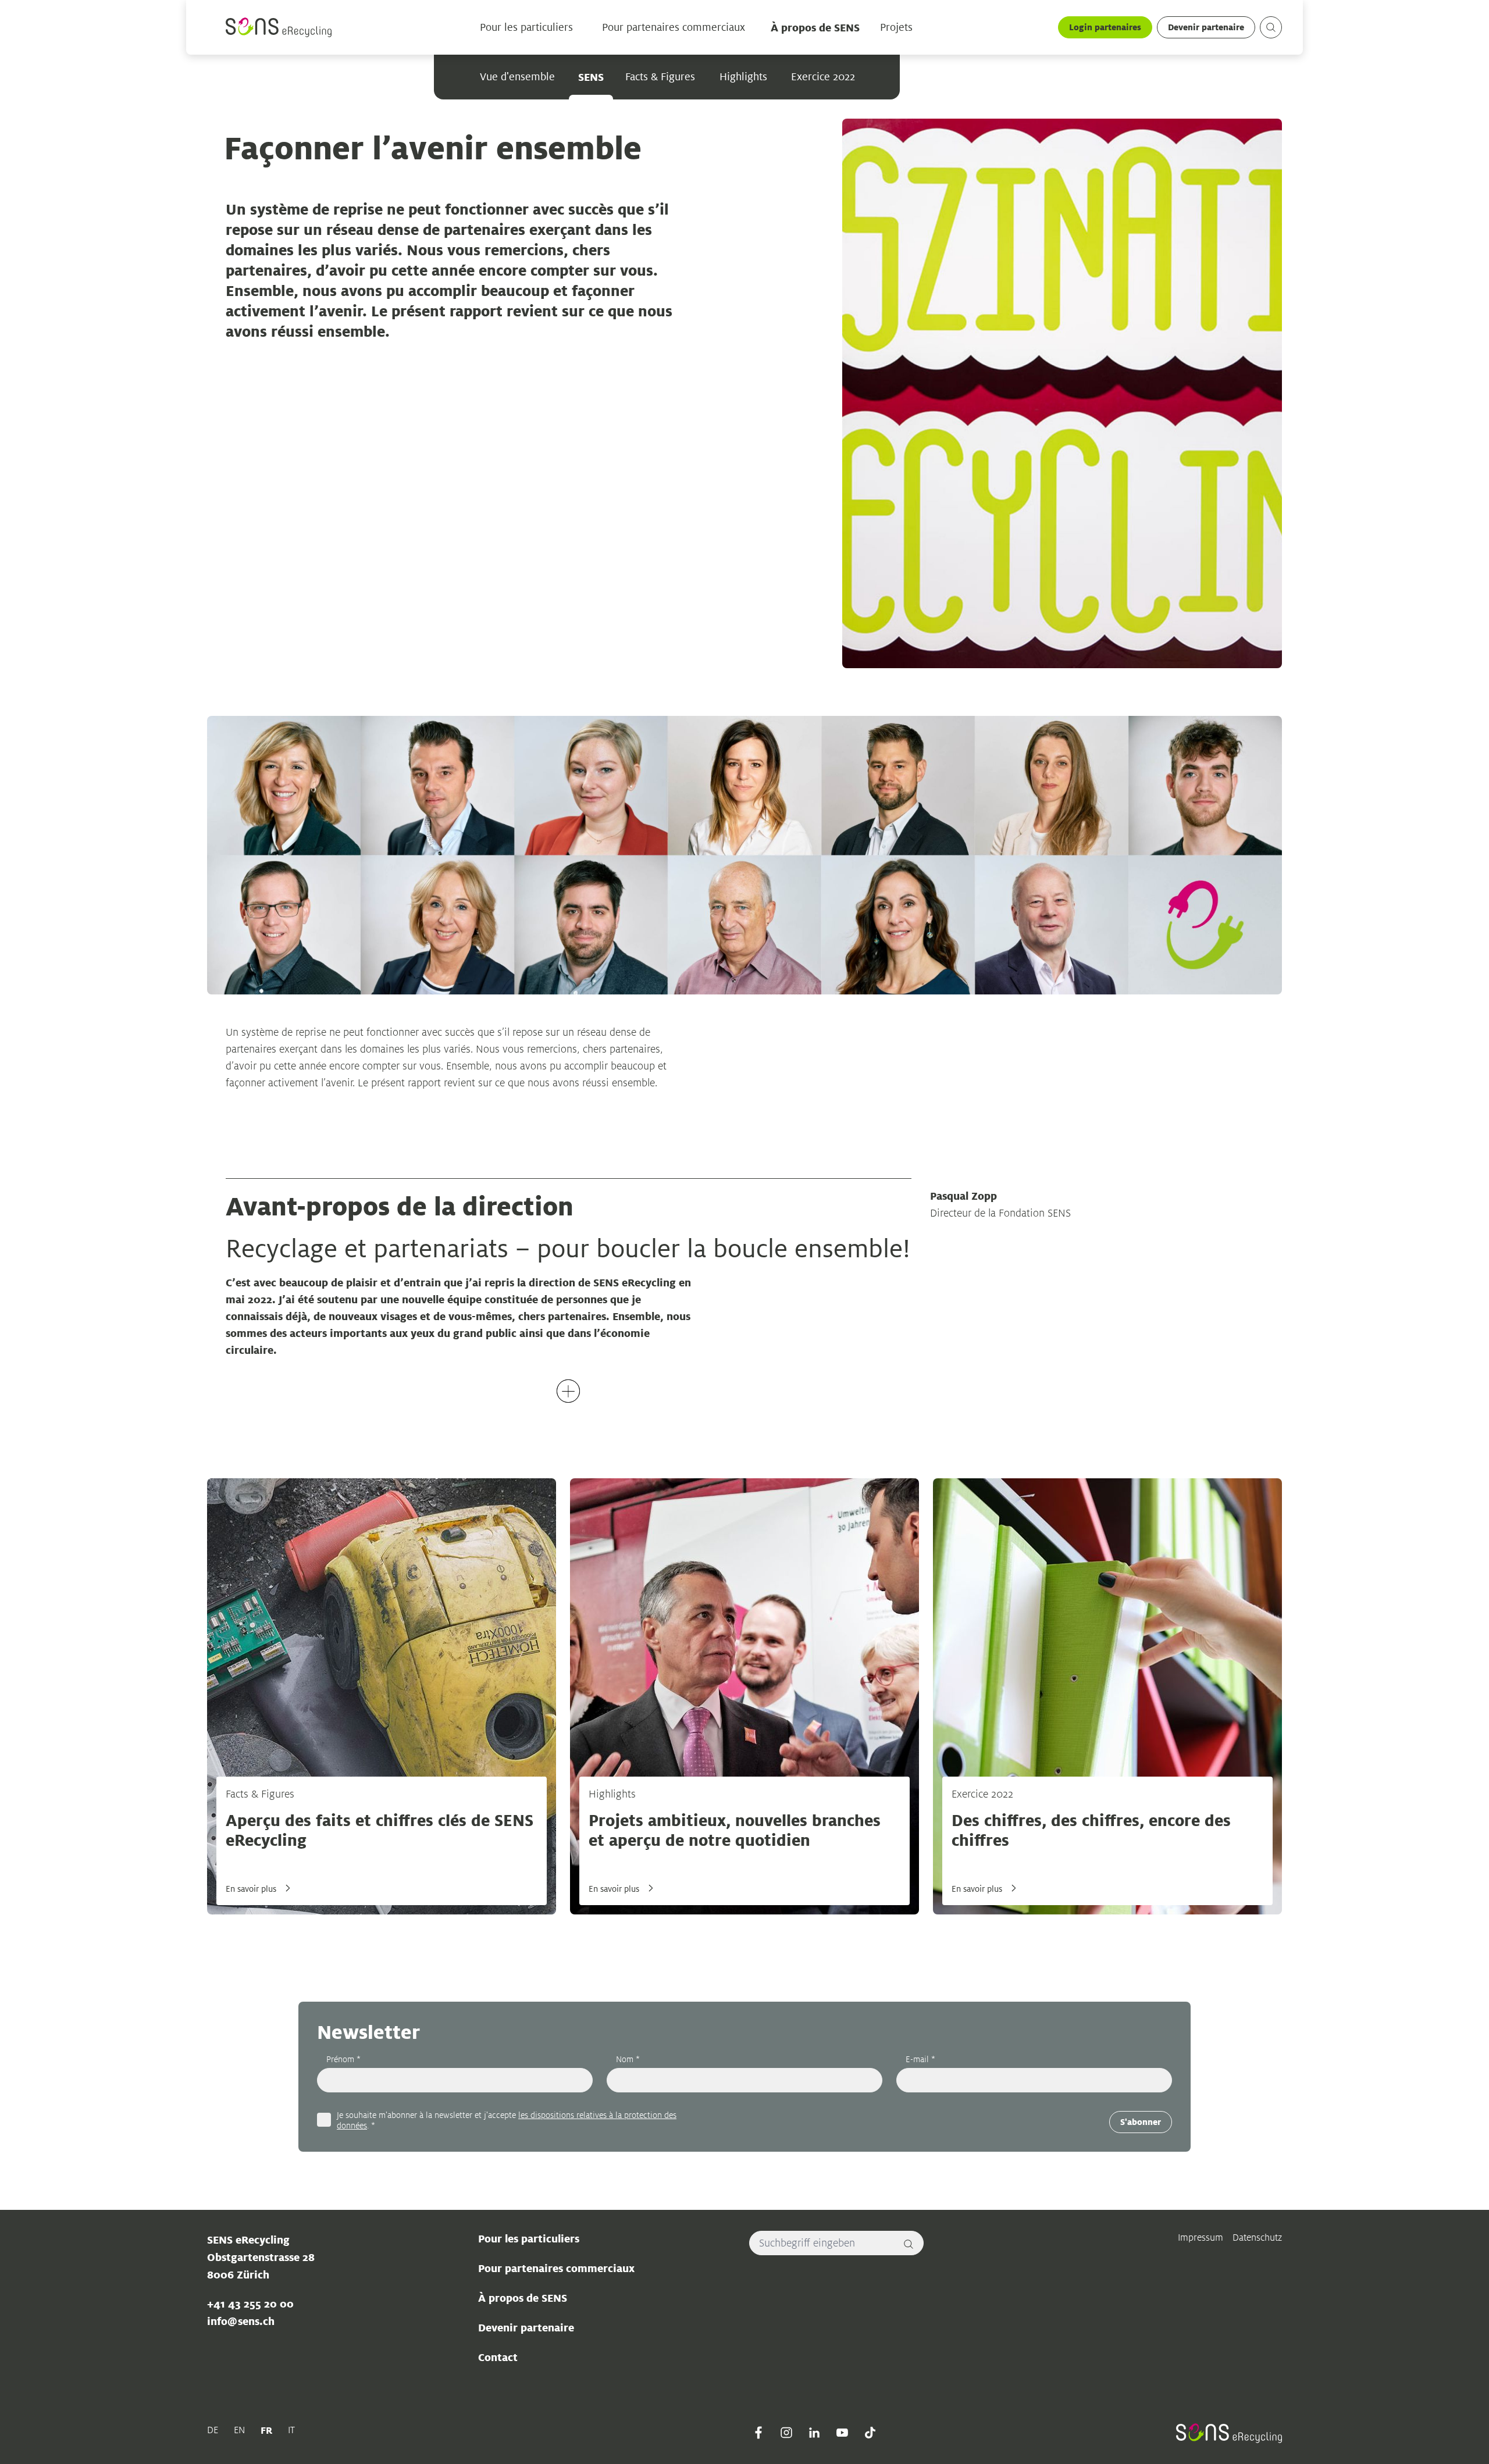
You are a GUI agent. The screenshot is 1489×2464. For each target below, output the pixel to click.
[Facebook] (758, 2433)
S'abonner (1141, 2122)
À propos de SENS (815, 27)
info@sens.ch (241, 2321)
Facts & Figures (660, 77)
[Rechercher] (909, 2243)
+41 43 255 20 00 (250, 2303)
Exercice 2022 (823, 77)
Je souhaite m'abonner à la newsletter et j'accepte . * (507, 2120)
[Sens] (279, 27)
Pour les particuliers (526, 27)
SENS (591, 77)
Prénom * (343, 2059)
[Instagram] (786, 2433)
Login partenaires (1105, 27)
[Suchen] (1271, 27)
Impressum (1201, 2237)
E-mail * (920, 2059)
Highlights (744, 77)
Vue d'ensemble (518, 77)
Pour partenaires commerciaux (674, 27)
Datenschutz (1257, 2237)
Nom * (628, 2059)
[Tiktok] (870, 2433)
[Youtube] (842, 2433)
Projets (896, 27)
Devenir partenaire (1206, 27)
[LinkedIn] (814, 2433)
